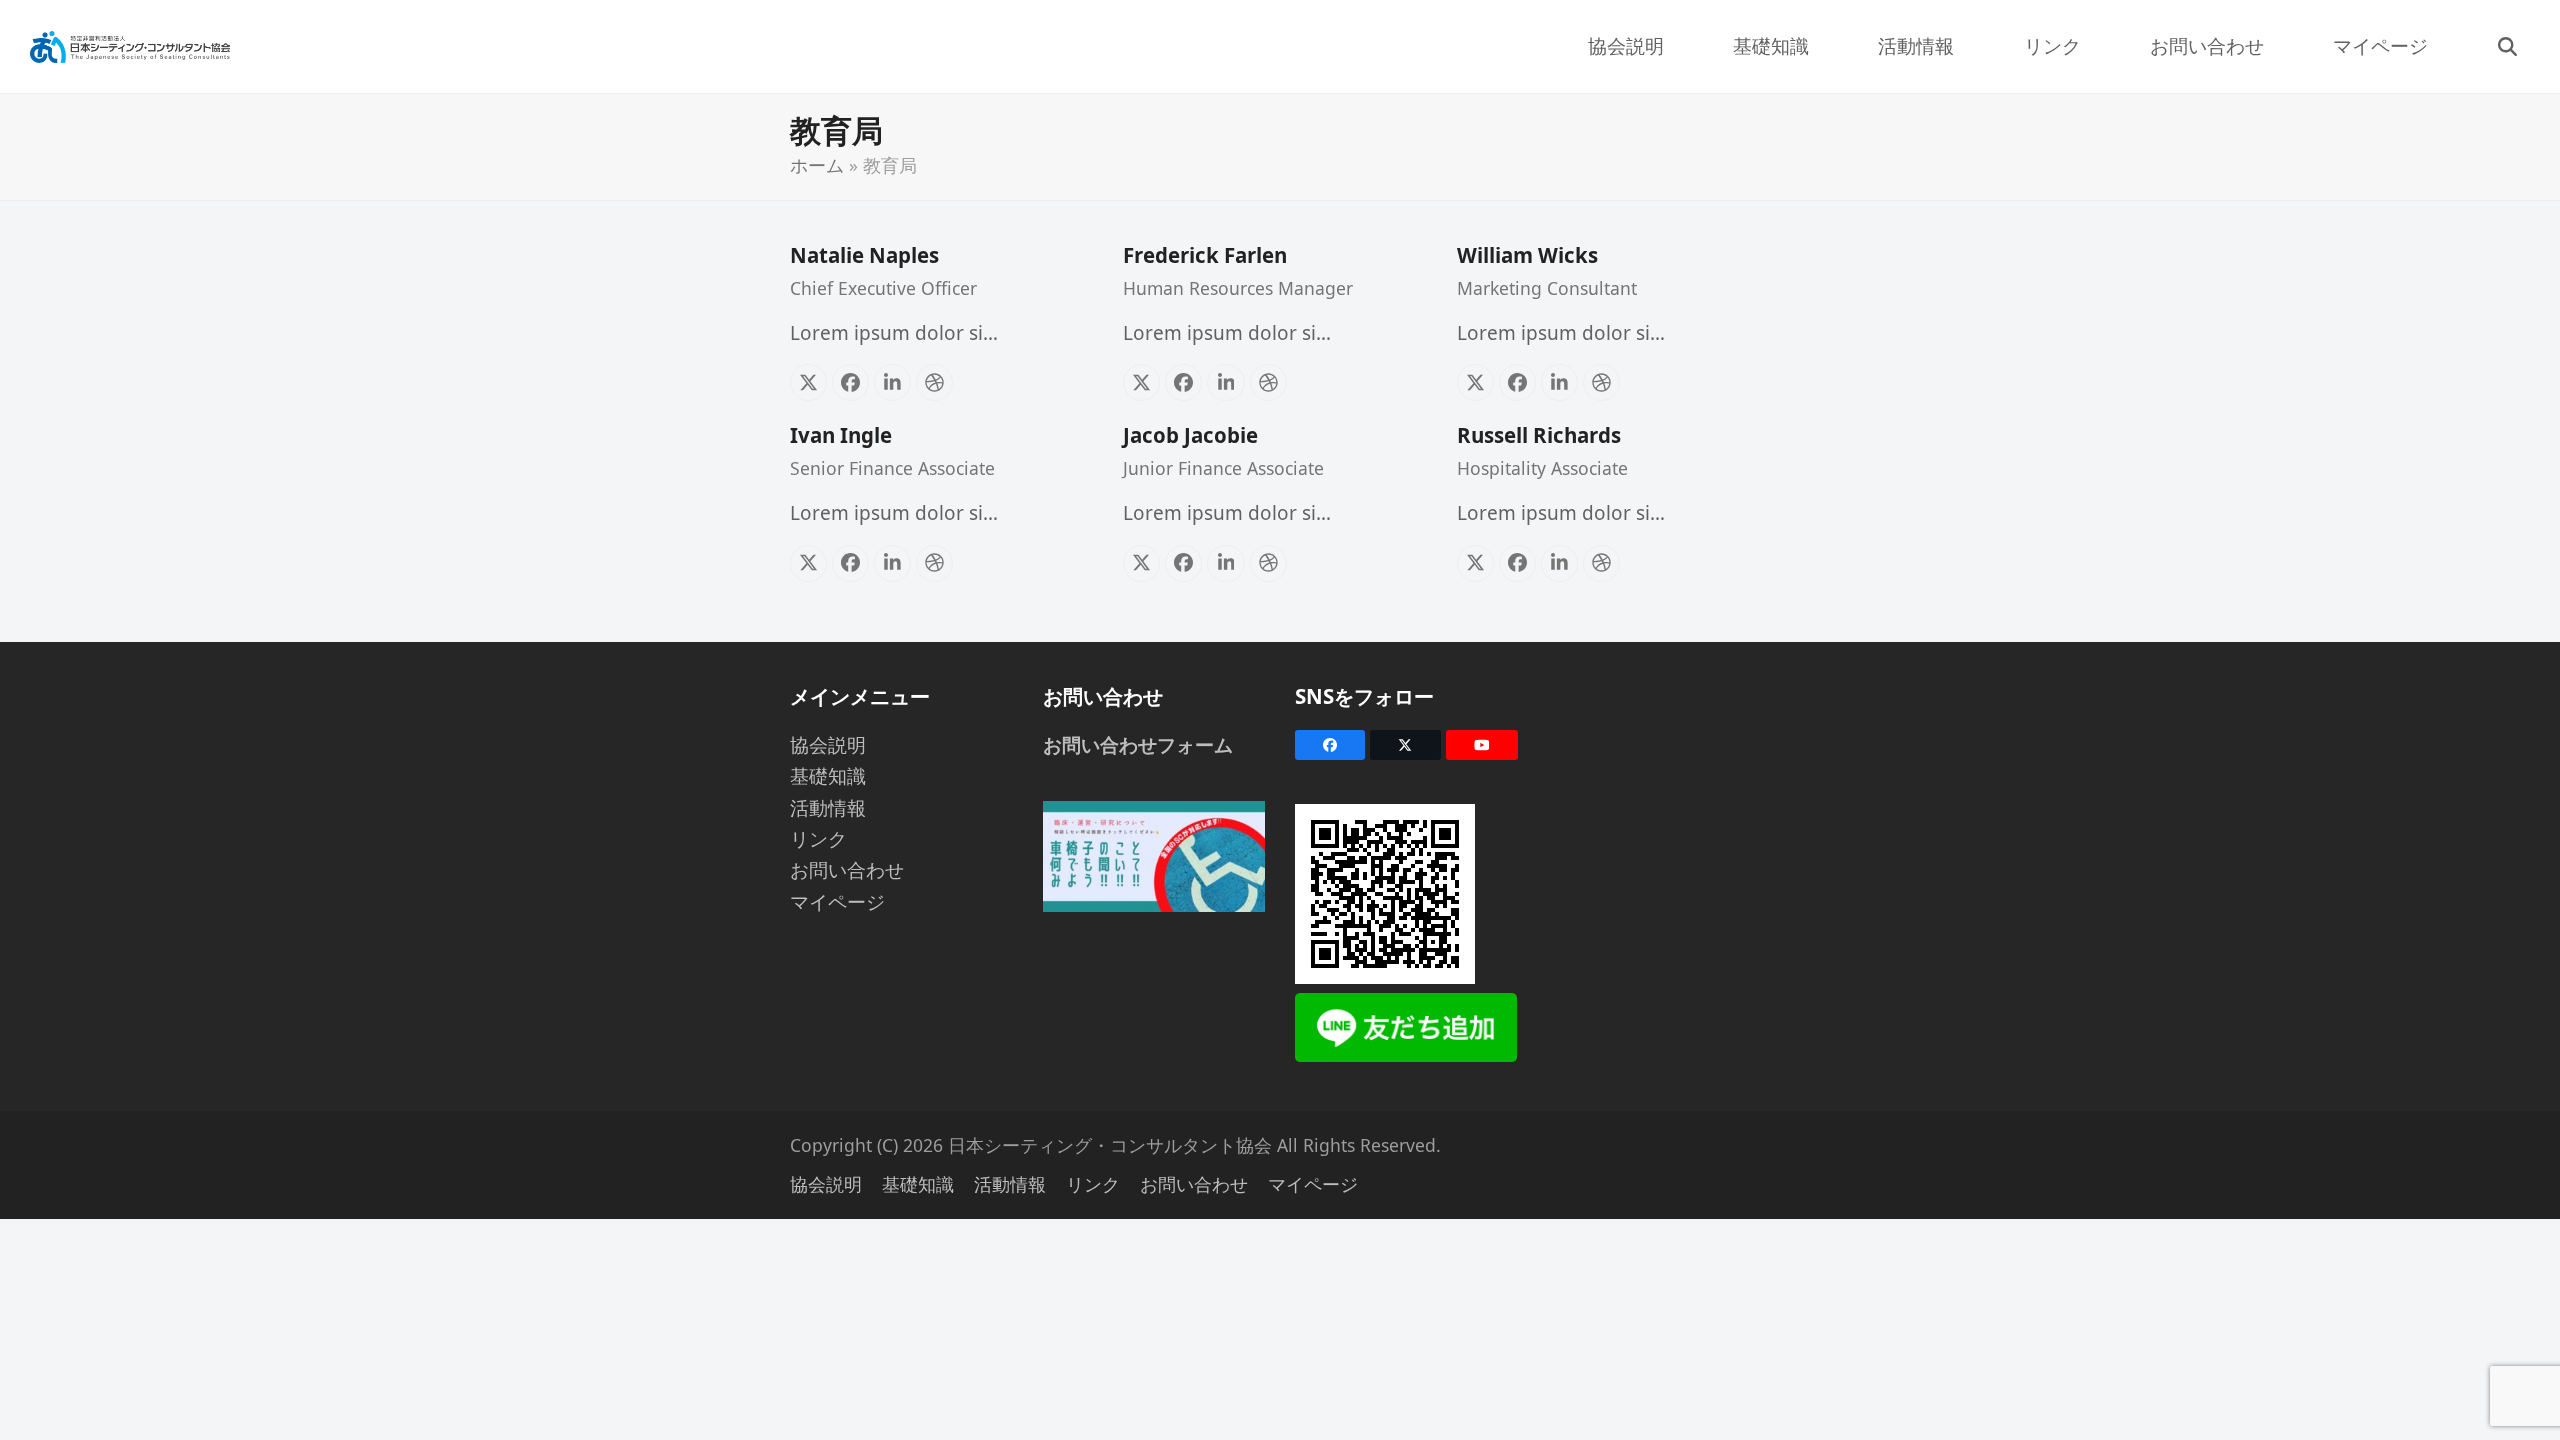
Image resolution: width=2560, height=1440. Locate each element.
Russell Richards (1539, 435)
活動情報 (828, 808)
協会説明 (828, 745)
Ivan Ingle (841, 435)
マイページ (837, 902)
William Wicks (1527, 255)
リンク (818, 839)
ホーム (817, 165)
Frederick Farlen (1205, 255)
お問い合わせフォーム (1138, 745)
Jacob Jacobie (1190, 435)
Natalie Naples (864, 255)
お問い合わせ (847, 870)
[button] (2507, 46)
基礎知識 (828, 776)
